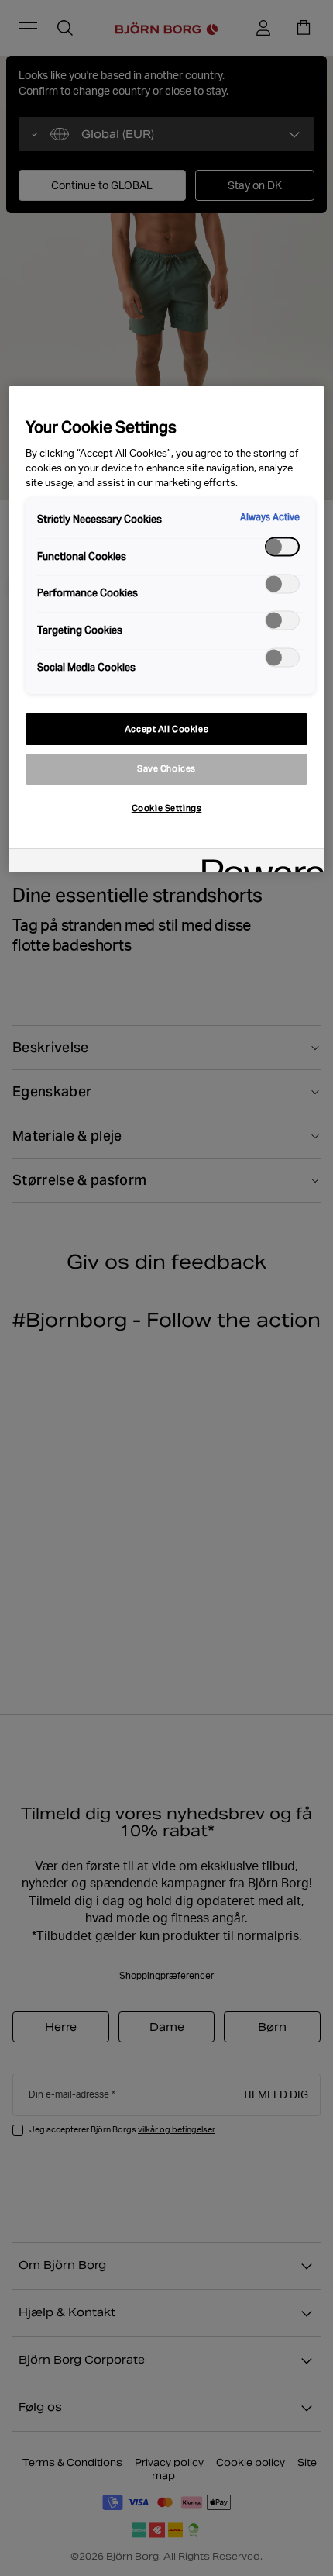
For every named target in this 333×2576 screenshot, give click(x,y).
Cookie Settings (167, 808)
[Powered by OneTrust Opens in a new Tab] (258, 863)
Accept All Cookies (166, 729)
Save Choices (166, 768)
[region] (167, 629)
